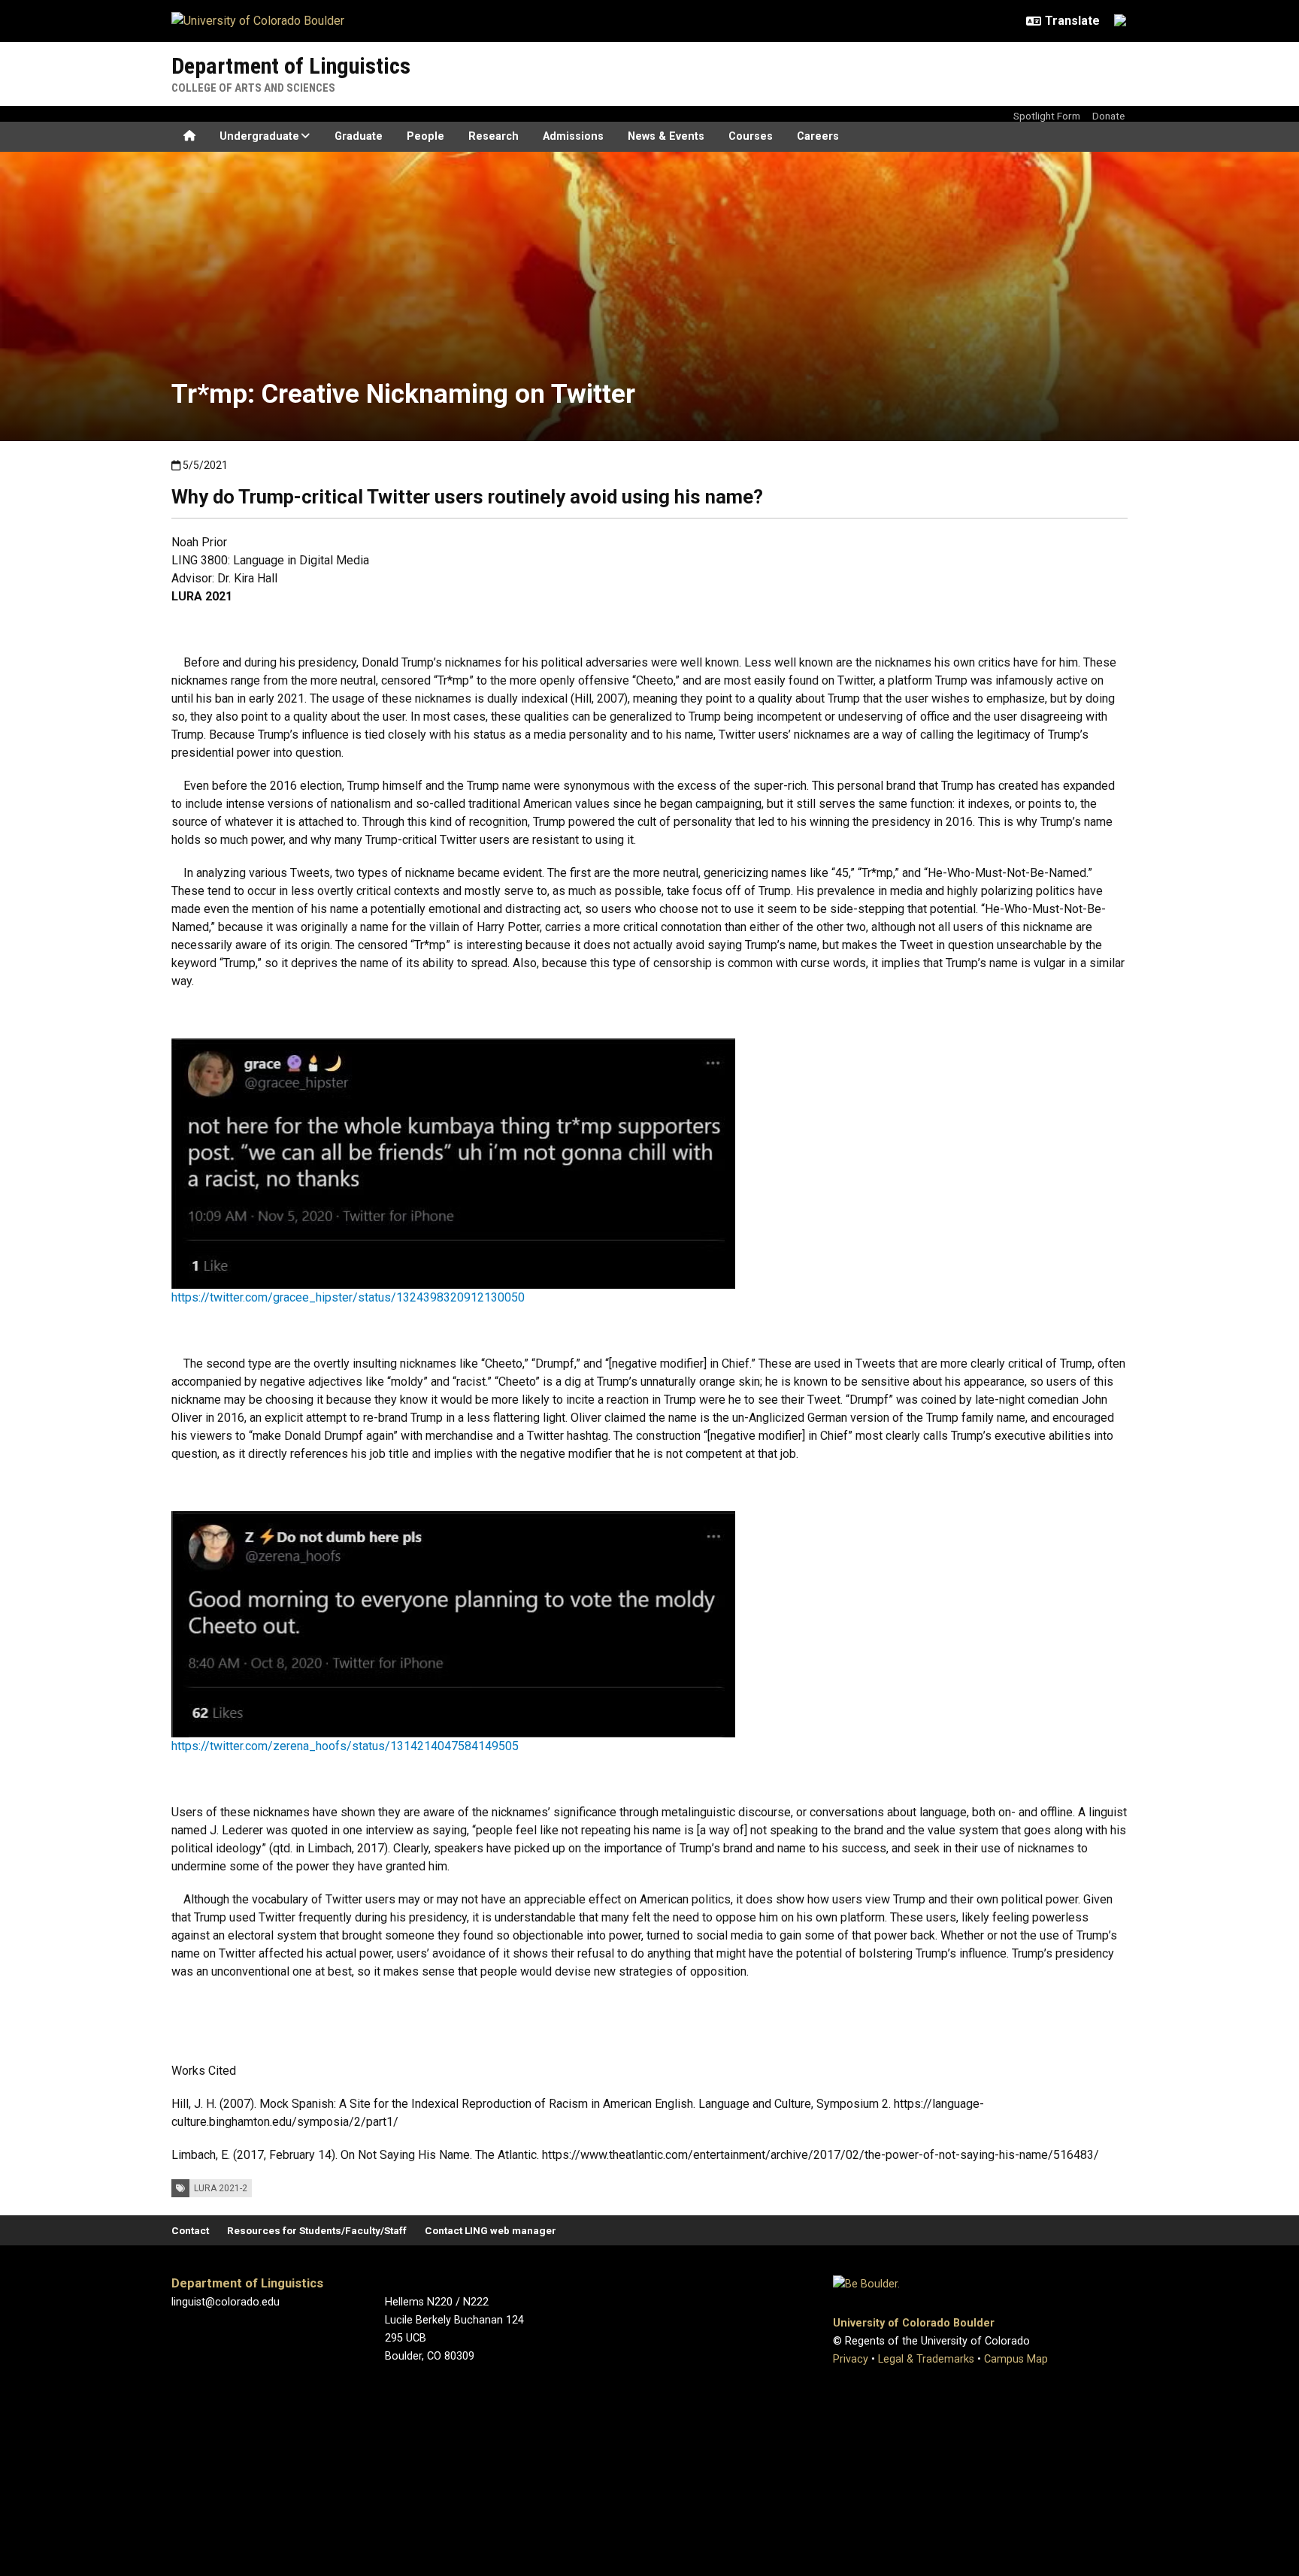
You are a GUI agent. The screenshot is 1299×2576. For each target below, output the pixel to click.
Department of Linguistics (291, 66)
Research (494, 136)
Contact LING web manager (491, 2230)
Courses (751, 136)
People (425, 136)
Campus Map (1016, 2359)
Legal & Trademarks (926, 2359)
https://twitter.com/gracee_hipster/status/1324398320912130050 (348, 1297)
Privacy (851, 2359)
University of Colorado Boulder (914, 2323)
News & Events (666, 136)
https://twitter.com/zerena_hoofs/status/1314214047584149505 (345, 1746)
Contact (190, 2230)
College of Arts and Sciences (253, 88)
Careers (818, 136)
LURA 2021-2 (221, 2188)
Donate (1108, 116)
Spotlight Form (1047, 116)
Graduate (359, 136)
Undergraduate (259, 136)
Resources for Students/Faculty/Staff (317, 2230)
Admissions (573, 136)
